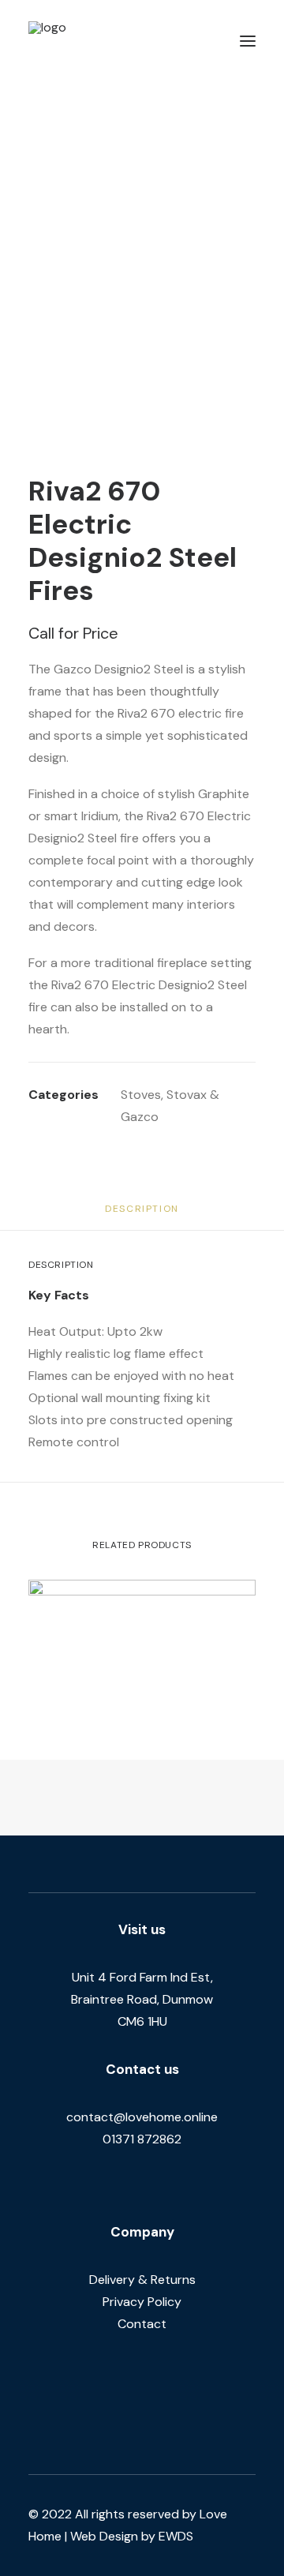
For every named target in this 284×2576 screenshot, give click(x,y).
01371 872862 (142, 2139)
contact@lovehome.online (142, 2117)
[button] (248, 41)
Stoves (141, 1095)
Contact (142, 2324)
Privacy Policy (142, 2302)
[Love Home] (94, 41)
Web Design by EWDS (132, 2536)
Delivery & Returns (142, 2280)
